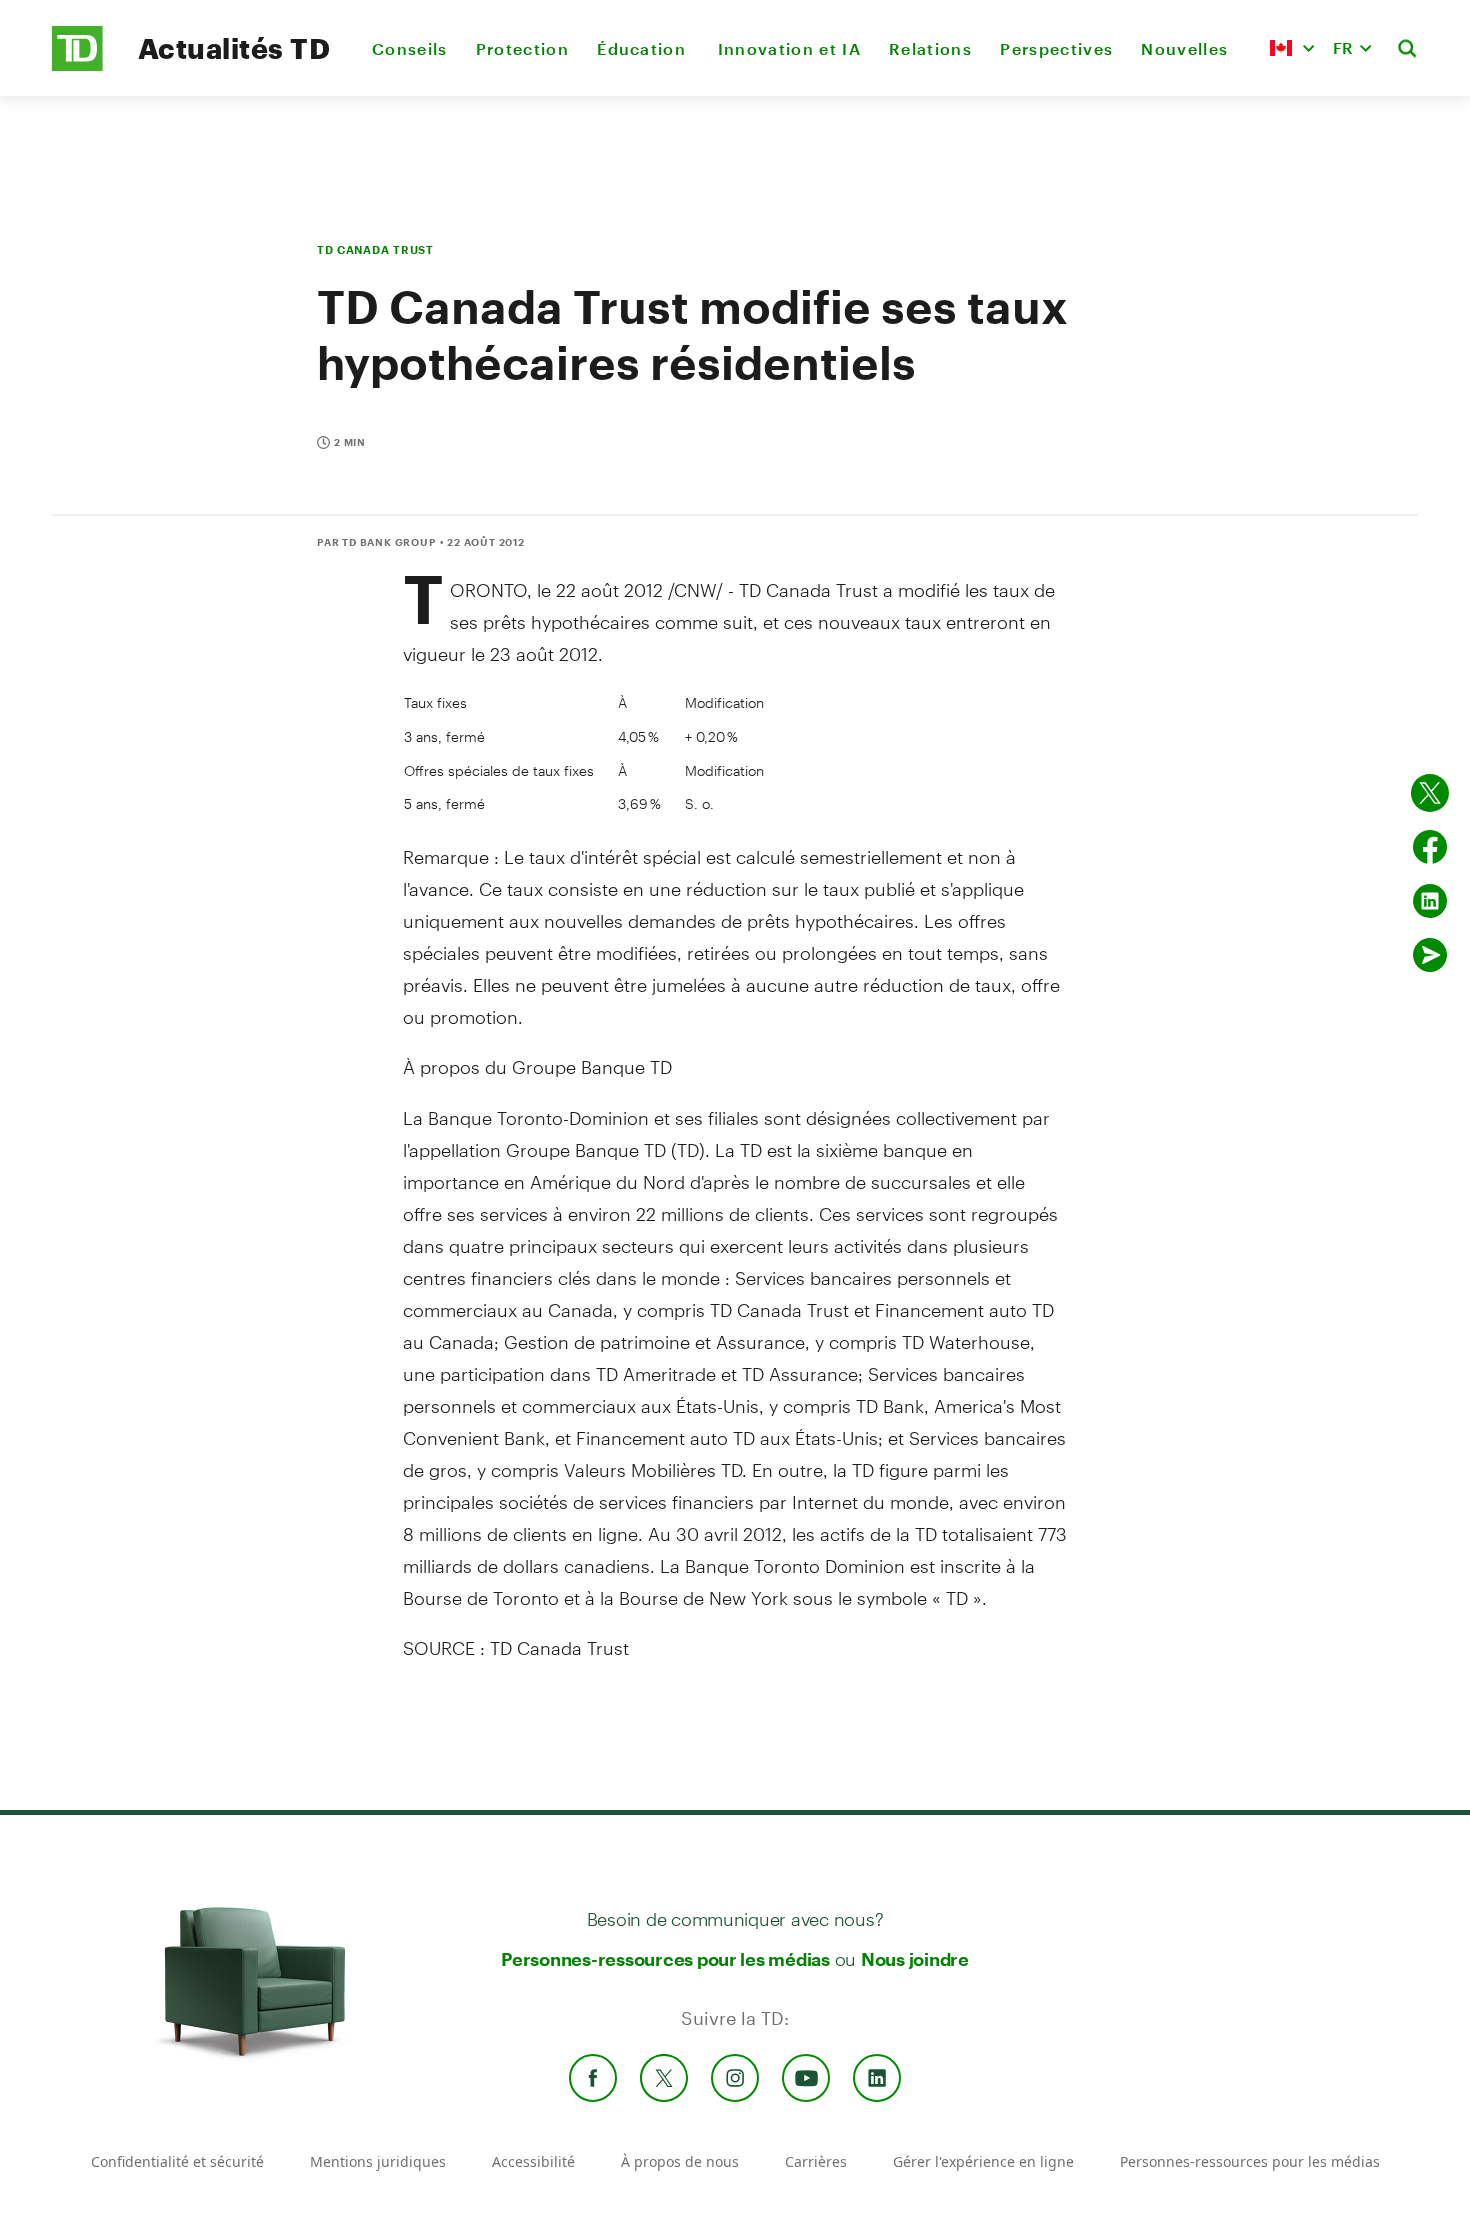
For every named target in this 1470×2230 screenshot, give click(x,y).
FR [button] (1343, 47)
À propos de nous (680, 2161)
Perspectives (1056, 48)
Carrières (816, 2161)
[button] (1292, 48)
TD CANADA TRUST (375, 249)
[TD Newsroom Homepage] (77, 65)
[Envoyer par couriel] (1430, 955)
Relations (930, 48)
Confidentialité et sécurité (177, 2161)
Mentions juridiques (378, 2161)
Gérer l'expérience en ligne (983, 2161)
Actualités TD (234, 48)
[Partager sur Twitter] (1430, 793)
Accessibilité (533, 2161)
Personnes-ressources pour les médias (665, 1959)
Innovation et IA (789, 48)
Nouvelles (1184, 48)
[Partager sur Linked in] (1430, 901)
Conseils (410, 48)
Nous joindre (915, 1959)
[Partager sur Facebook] (1430, 847)
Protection (522, 48)
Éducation (643, 48)
